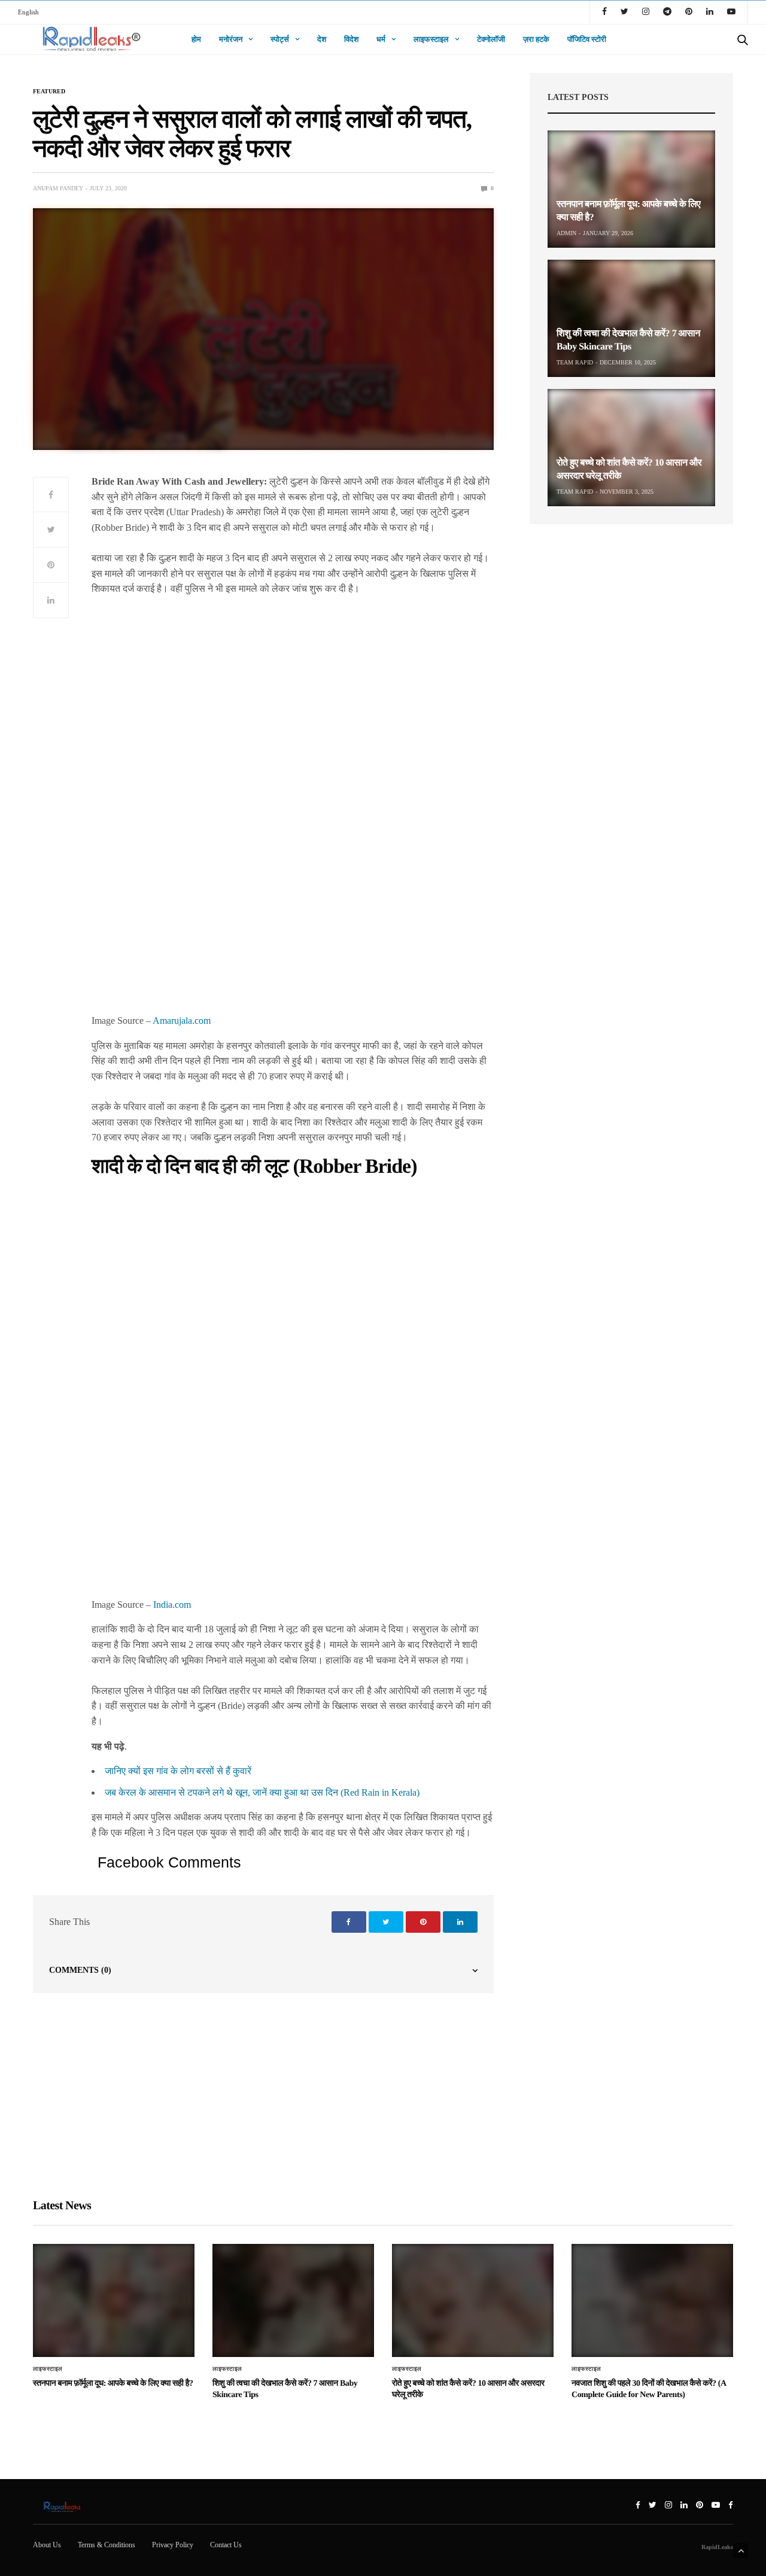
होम (196, 39)
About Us (47, 2545)
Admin (566, 233)
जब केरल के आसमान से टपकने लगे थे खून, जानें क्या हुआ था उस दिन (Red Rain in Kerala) (262, 1792)
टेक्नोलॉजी (491, 39)
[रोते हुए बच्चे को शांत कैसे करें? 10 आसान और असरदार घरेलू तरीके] (631, 448)
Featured (49, 92)
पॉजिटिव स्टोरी (587, 39)
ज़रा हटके (536, 39)
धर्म (381, 39)
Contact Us (226, 2545)
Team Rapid (575, 362)
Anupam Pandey (58, 188)
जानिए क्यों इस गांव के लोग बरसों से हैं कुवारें (178, 1771)
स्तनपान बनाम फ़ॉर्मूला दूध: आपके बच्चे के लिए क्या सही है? (113, 2384)
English (28, 12)
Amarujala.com (182, 1021)
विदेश (351, 39)
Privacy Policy (173, 2545)
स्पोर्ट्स (280, 39)
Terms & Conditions (107, 2545)
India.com (172, 1605)
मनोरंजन (231, 39)
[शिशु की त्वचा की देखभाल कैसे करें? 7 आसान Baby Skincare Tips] (631, 318)
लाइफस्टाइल (431, 39)
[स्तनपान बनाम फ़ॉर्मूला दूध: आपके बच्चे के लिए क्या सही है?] (631, 189)
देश (322, 39)
